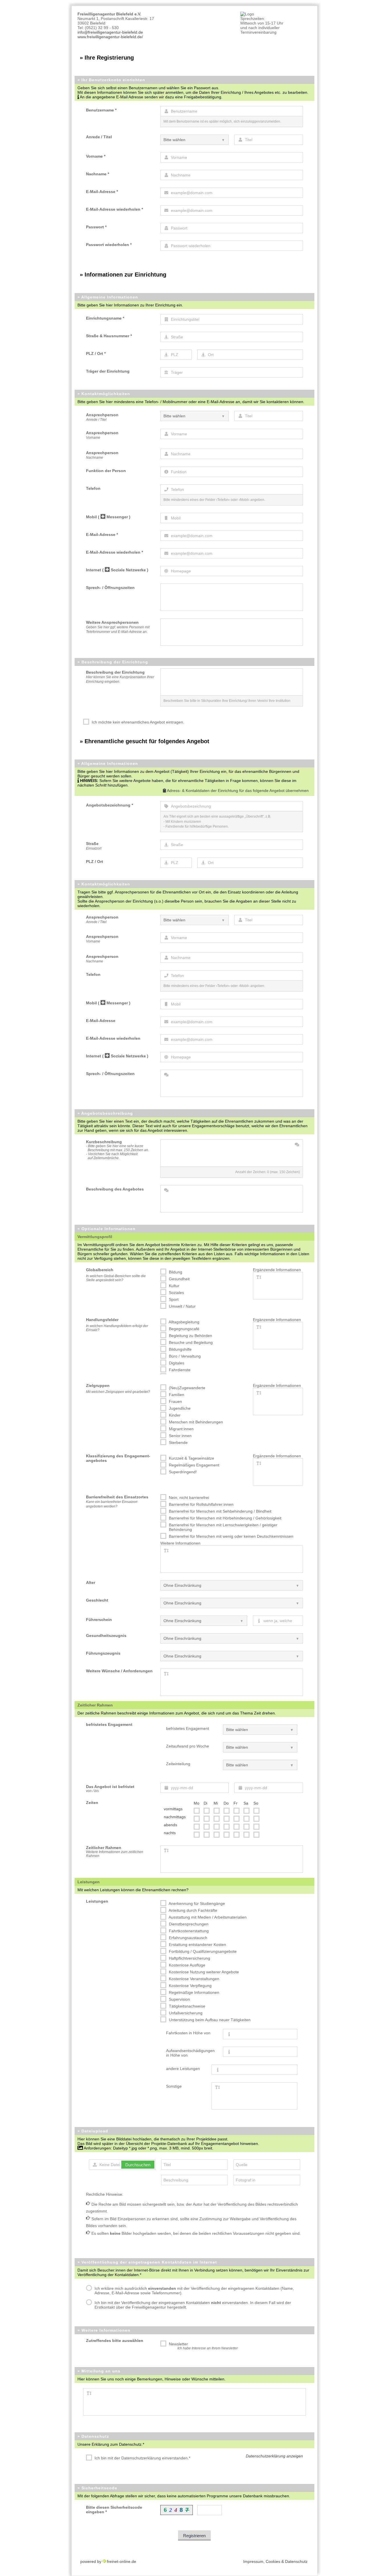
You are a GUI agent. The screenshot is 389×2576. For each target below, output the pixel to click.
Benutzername (101, 110)
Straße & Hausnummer (109, 336)
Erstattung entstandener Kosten (197, 1945)
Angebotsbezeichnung (109, 805)
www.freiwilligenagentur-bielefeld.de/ (110, 37)
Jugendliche (179, 1408)
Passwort (96, 227)
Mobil (108, 517)
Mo (196, 1803)
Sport (173, 1299)
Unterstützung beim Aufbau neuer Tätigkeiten (209, 2020)
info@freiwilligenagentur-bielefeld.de (110, 32)
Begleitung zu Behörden (190, 1336)
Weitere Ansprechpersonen (118, 627)
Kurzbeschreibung (117, 1150)
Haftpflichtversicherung (189, 1958)
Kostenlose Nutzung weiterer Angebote (203, 1972)
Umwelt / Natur (182, 1306)
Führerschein (99, 1620)
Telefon (93, 488)
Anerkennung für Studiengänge (196, 1903)
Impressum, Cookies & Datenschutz (275, 2561)
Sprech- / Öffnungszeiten (110, 588)
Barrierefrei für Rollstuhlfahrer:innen (201, 1504)
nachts (170, 1833)
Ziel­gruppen (98, 1385)
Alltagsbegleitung (184, 1322)
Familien (176, 1395)
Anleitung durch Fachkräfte (193, 1910)
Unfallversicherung (185, 2013)
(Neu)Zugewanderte (187, 1388)
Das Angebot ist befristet (110, 1789)
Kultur (174, 1286)
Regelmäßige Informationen (194, 1992)
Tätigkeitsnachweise (187, 2006)
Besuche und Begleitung (190, 1342)
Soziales (176, 1293)
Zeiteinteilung (178, 1764)
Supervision (179, 1999)
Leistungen (97, 1901)
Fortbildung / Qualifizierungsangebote (202, 1951)
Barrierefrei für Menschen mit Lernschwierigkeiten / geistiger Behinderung (223, 1527)
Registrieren (194, 2536)
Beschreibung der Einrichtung (120, 677)
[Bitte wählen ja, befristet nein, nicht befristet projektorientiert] (260, 1730)
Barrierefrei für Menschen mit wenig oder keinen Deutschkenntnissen (231, 1536)
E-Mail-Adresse (102, 192)
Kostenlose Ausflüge (187, 1965)
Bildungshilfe (180, 1349)
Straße (94, 846)
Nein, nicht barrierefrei (188, 1498)
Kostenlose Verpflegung (190, 1986)
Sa (246, 1803)
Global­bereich (100, 1270)
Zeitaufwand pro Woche (188, 1746)
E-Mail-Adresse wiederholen (114, 209)
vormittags (173, 1809)
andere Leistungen (183, 2069)
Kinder (174, 1415)
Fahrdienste (179, 1370)
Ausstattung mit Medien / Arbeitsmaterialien (207, 1917)
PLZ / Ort (96, 354)
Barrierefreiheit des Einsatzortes (117, 1502)
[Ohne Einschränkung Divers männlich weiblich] (232, 1603)
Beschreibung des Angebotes (115, 1189)
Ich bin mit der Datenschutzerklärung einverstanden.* (142, 2458)
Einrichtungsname (105, 318)
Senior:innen (180, 1436)
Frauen (175, 1401)
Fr (236, 1803)
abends (170, 1825)
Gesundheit (179, 1279)
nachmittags (175, 1817)
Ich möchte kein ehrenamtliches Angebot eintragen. (137, 722)
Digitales (176, 1363)
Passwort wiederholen (109, 245)
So (256, 1803)
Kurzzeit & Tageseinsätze (191, 1458)
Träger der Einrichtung (108, 371)
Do (226, 1803)
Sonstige (174, 2086)
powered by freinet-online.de (108, 2561)
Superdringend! (182, 1472)
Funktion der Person (106, 471)
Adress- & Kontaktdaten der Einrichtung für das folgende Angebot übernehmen (237, 791)
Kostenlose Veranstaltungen (194, 1979)
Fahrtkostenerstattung (188, 1931)
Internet (117, 570)
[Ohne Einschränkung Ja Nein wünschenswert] (232, 1638)
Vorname (96, 156)
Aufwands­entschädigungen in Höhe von (190, 2053)
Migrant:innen (181, 1429)
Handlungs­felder (102, 1320)
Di (205, 1803)
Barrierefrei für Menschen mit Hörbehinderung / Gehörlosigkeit (225, 1518)
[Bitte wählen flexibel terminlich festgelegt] (260, 1765)
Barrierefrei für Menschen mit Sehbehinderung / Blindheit (220, 1511)
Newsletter (203, 2346)
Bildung (175, 1272)
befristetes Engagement (188, 1728)
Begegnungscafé (184, 1329)
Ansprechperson (102, 417)
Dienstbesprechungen (188, 1924)
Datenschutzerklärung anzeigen (274, 2456)
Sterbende (178, 1443)
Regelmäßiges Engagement (194, 1465)
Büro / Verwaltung (184, 1356)
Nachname (98, 174)
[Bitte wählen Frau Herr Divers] (195, 140)
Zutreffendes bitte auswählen (115, 2341)
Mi (216, 1803)
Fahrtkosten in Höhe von (188, 2033)
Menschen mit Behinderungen (195, 1422)
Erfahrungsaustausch (188, 1938)
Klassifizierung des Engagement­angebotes (118, 1458)
